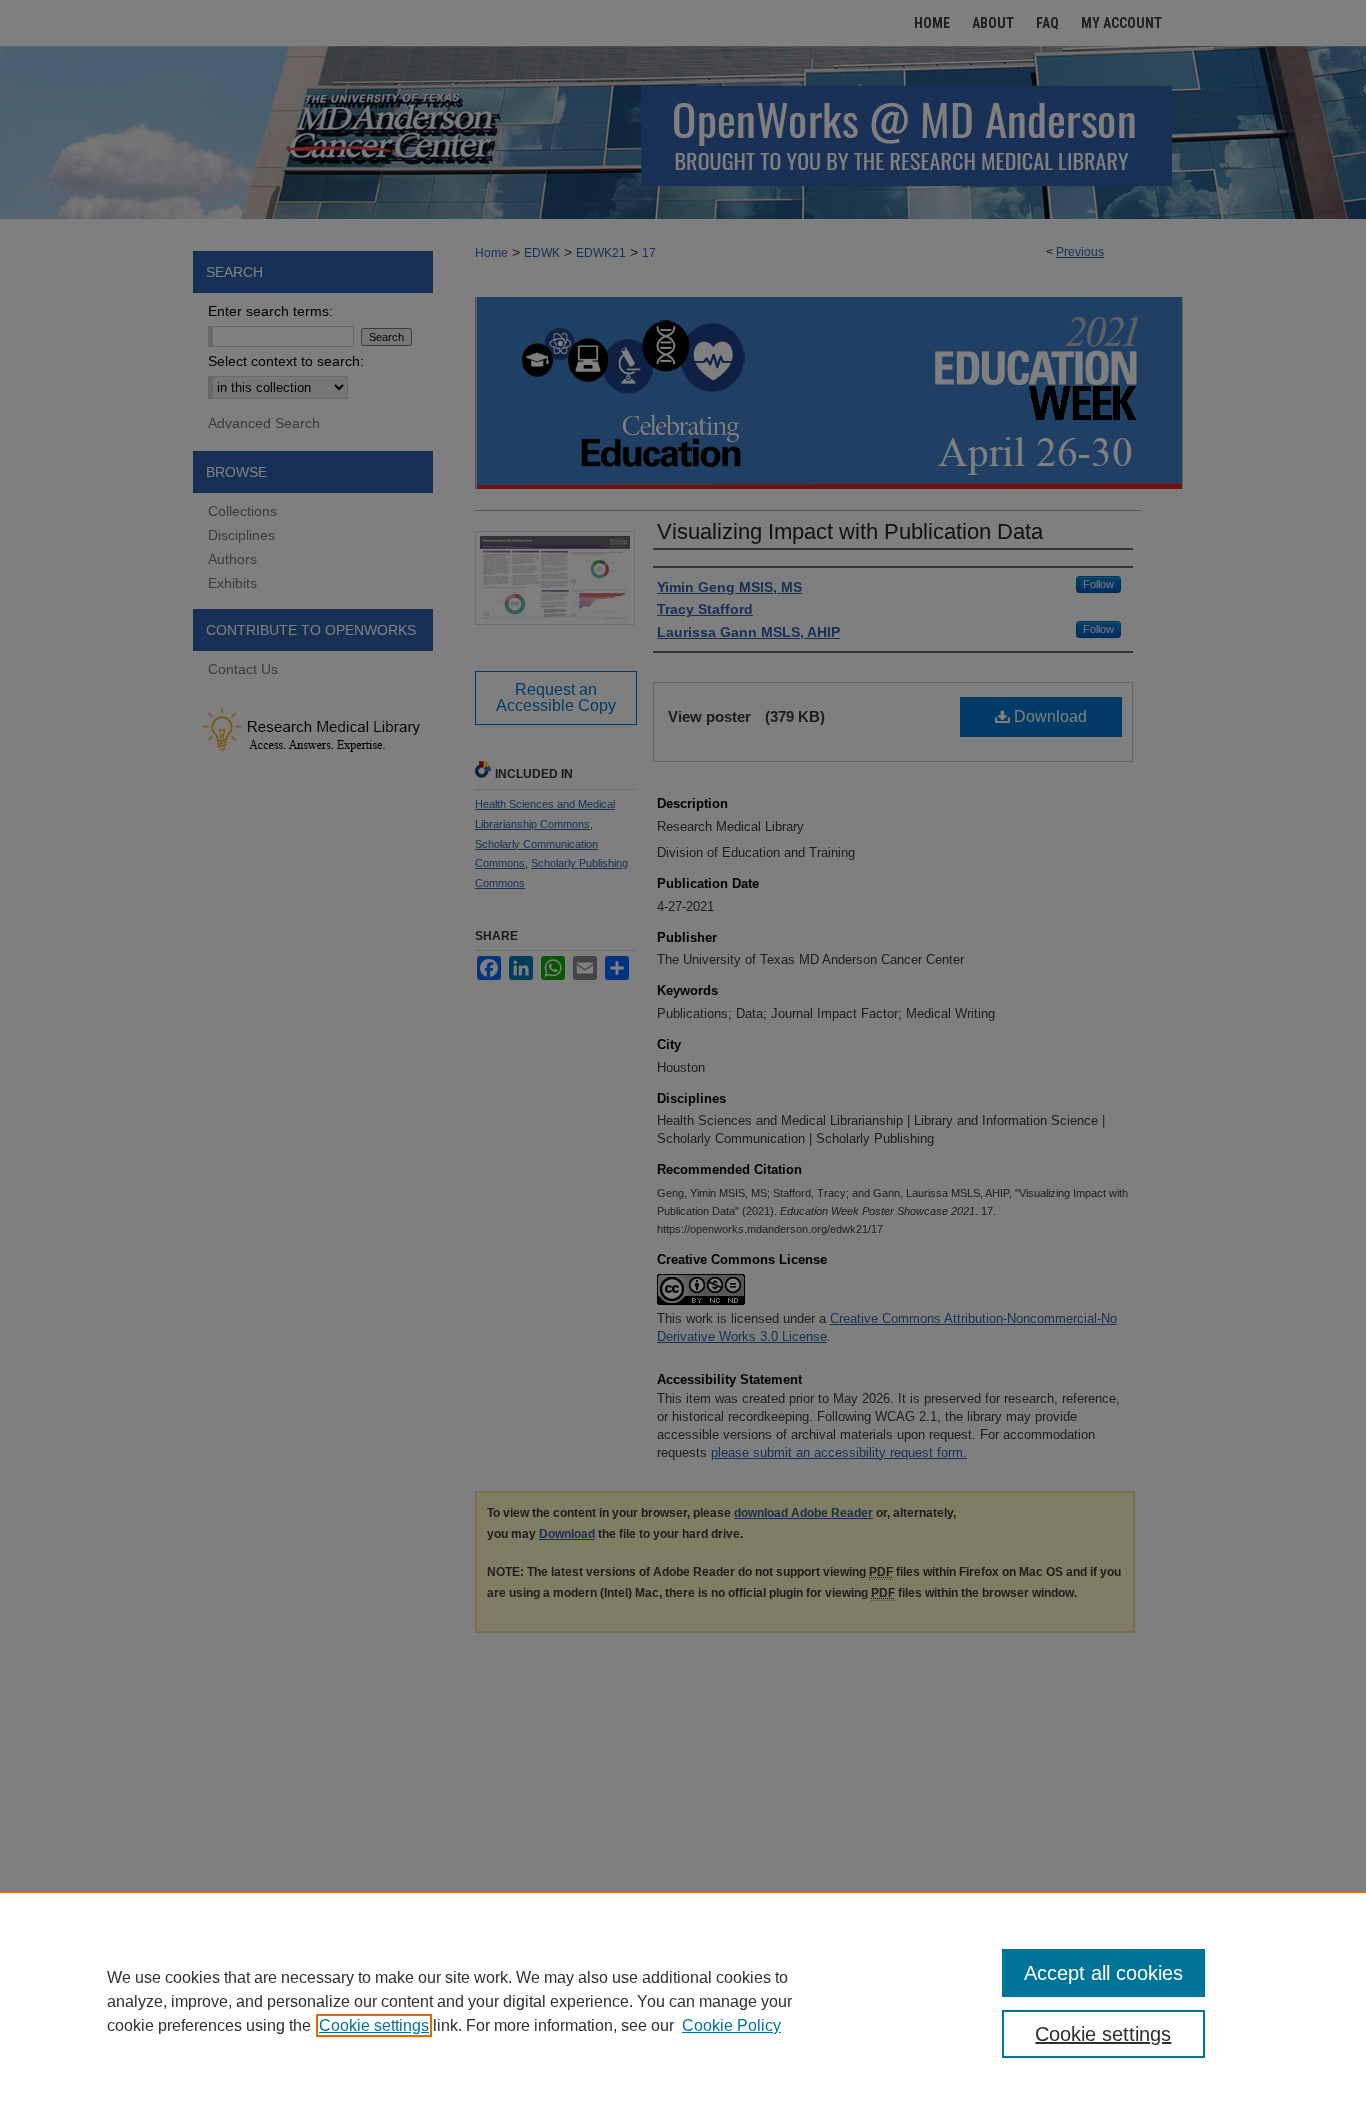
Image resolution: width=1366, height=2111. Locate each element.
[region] (683, 2001)
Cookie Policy (731, 2025)
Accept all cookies (1103, 1973)
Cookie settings (374, 2025)
